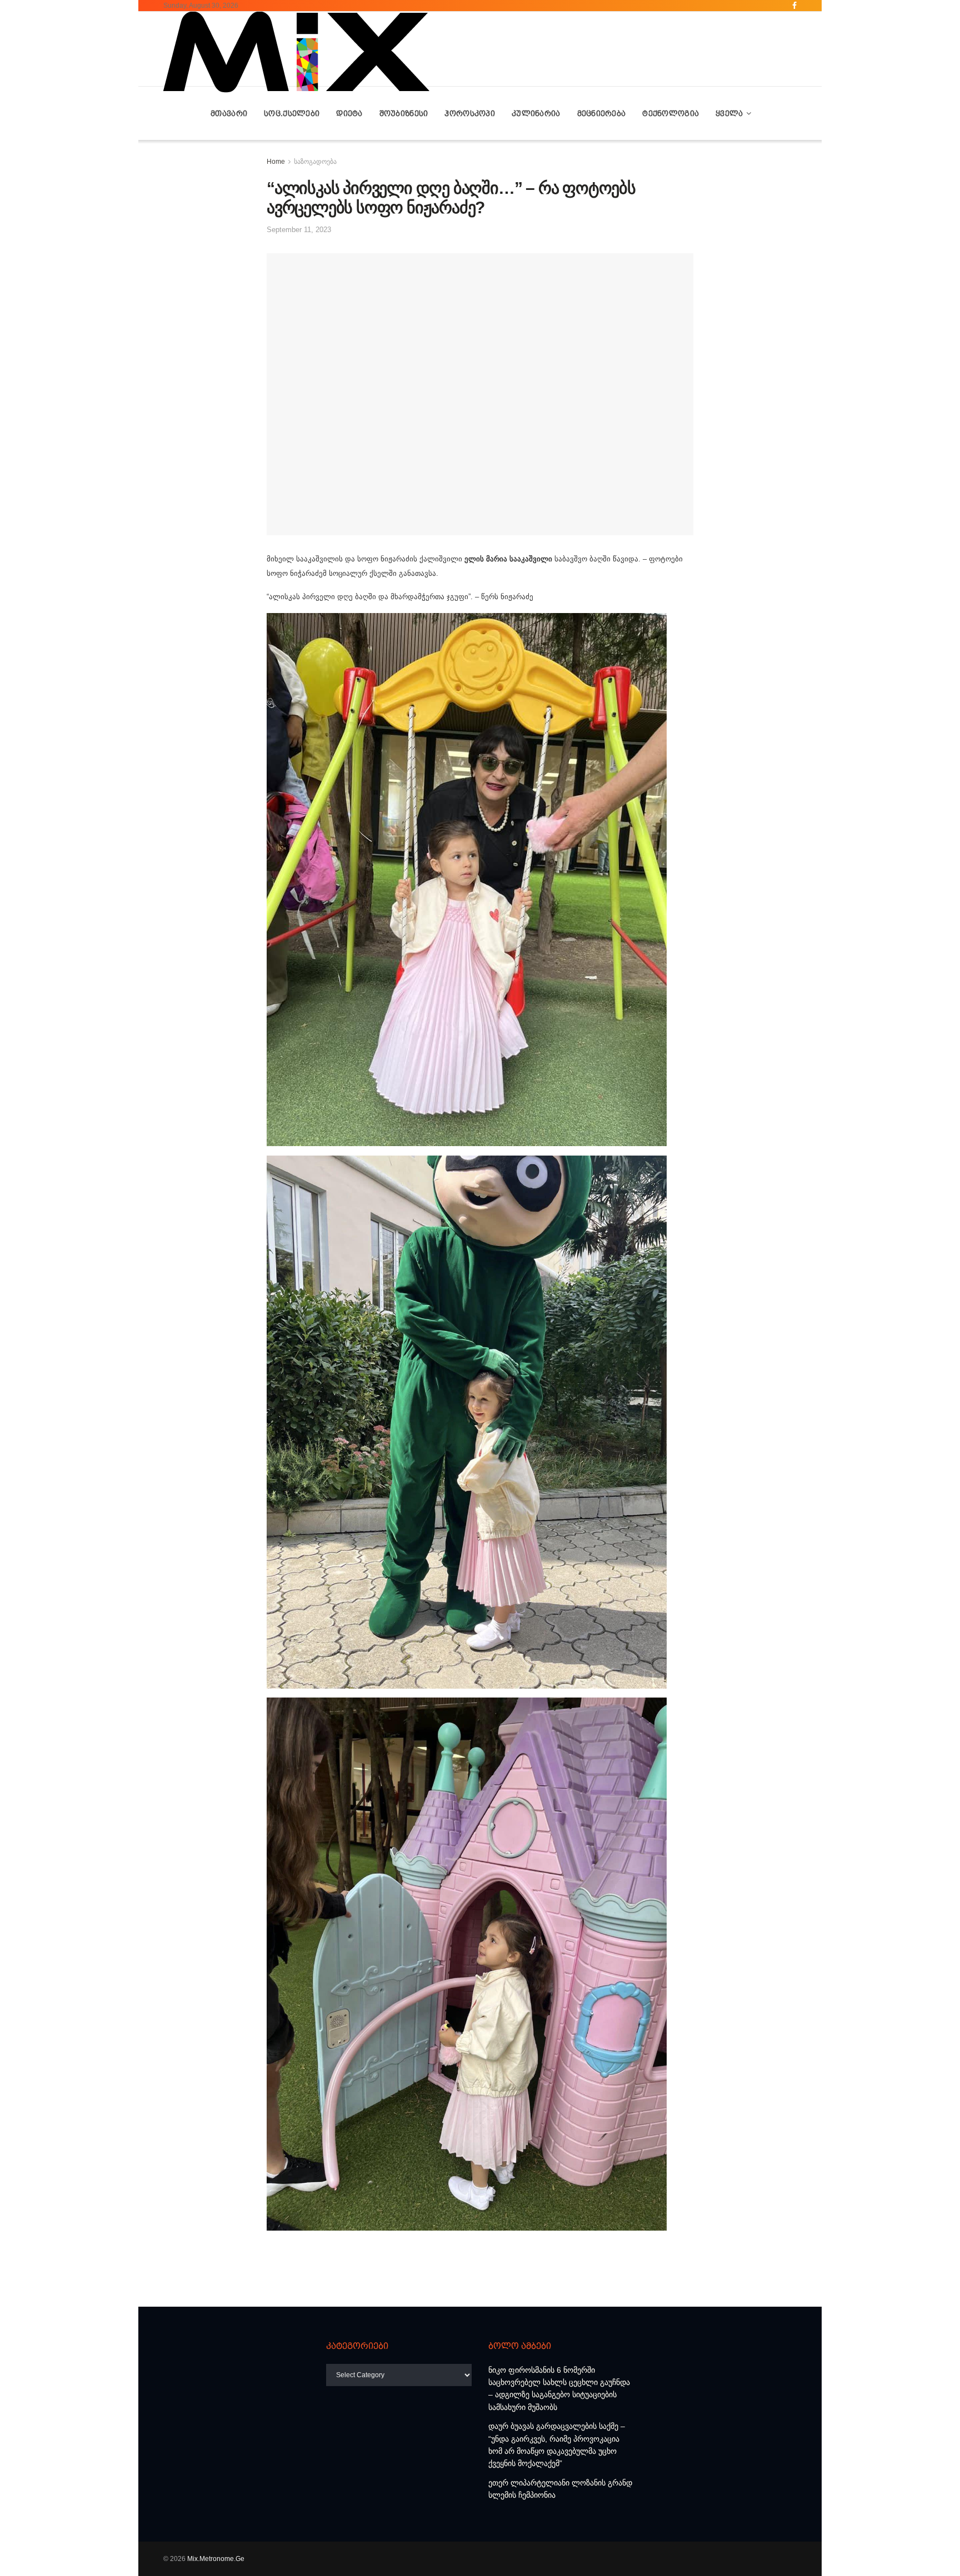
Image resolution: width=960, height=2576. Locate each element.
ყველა (729, 113)
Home (276, 162)
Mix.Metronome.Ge (216, 2559)
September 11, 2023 (299, 230)
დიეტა (349, 113)
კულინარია (536, 113)
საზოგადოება (315, 162)
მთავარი (229, 113)
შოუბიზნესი (404, 113)
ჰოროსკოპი (470, 113)
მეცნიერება (602, 113)
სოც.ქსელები (292, 113)
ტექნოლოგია (671, 113)
